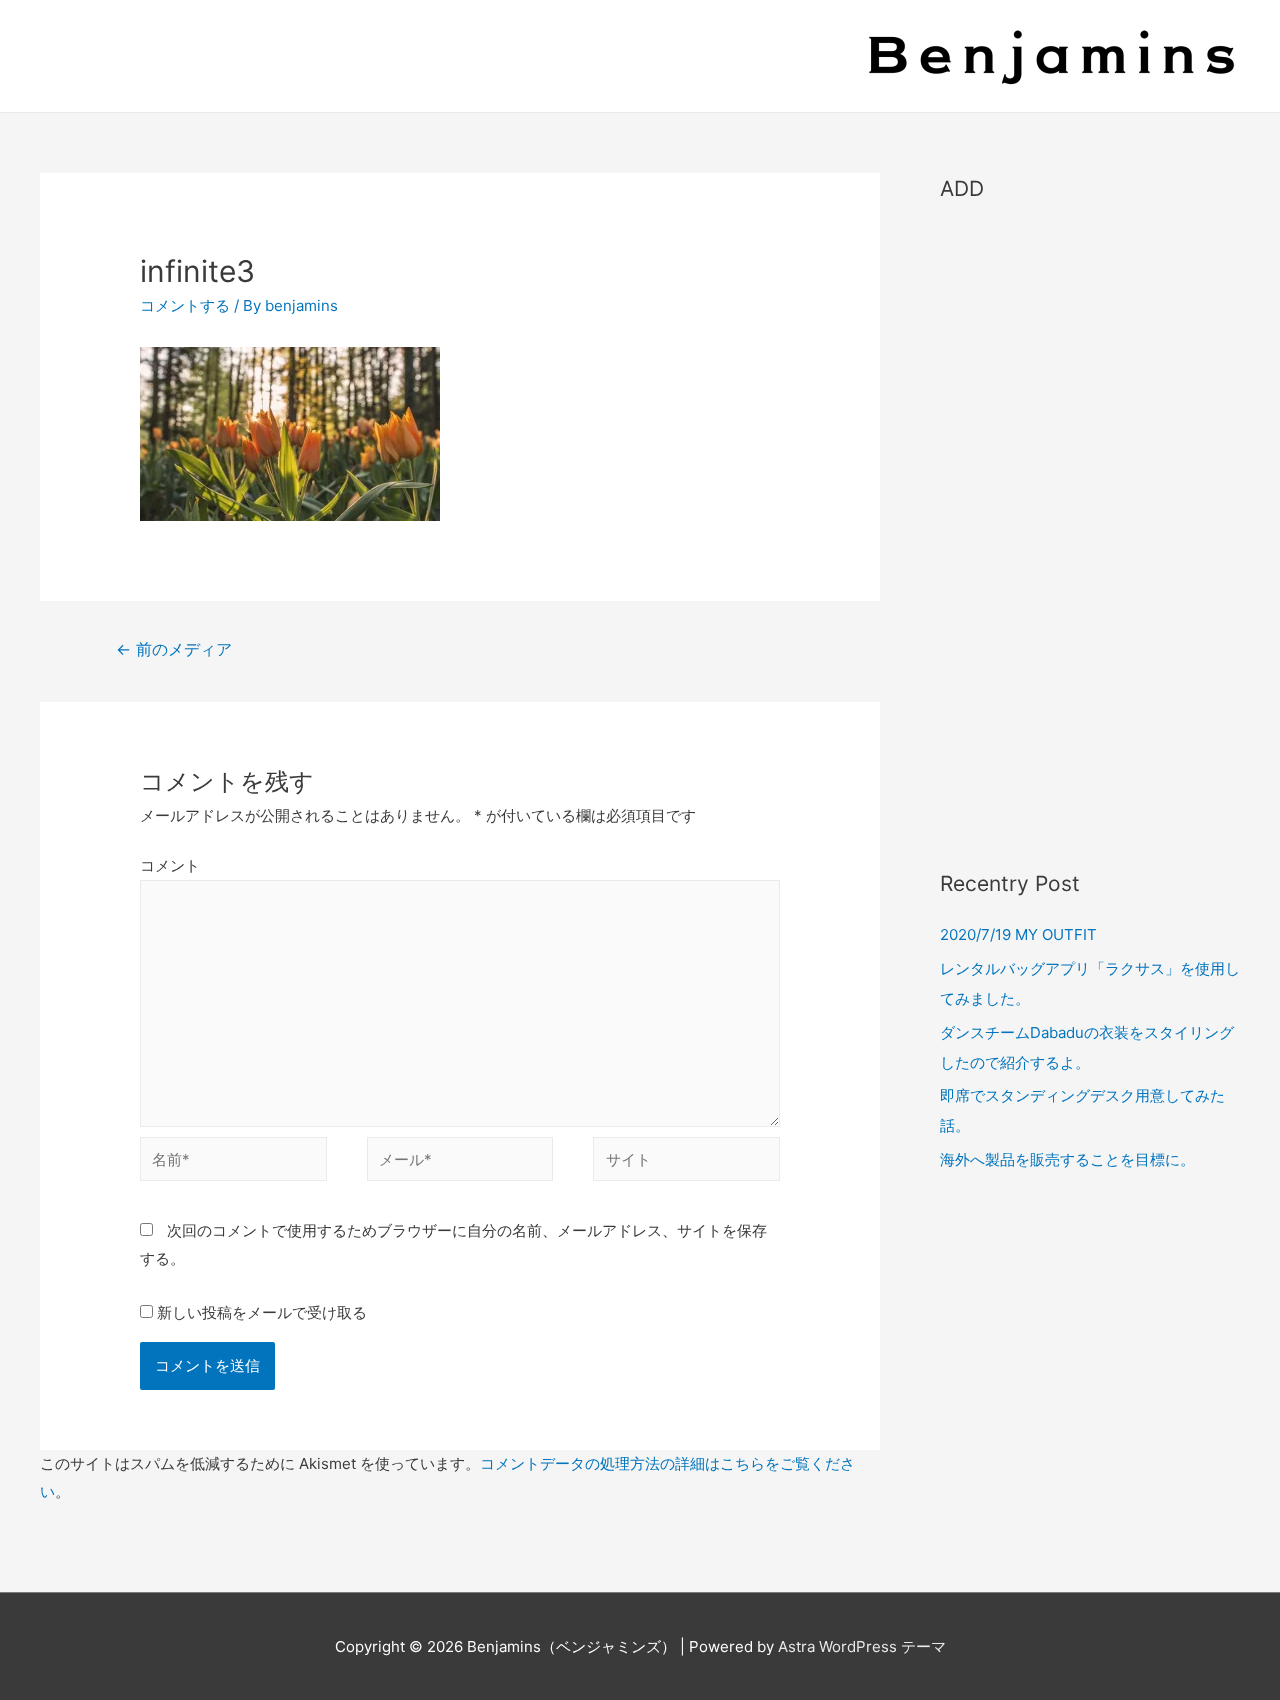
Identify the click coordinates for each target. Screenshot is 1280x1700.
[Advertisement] (1090, 526)
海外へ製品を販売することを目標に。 (1067, 1159)
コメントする (185, 305)
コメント (170, 865)
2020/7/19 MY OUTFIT (1018, 934)
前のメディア (174, 649)
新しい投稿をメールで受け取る (262, 1312)
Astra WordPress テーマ (862, 1646)
